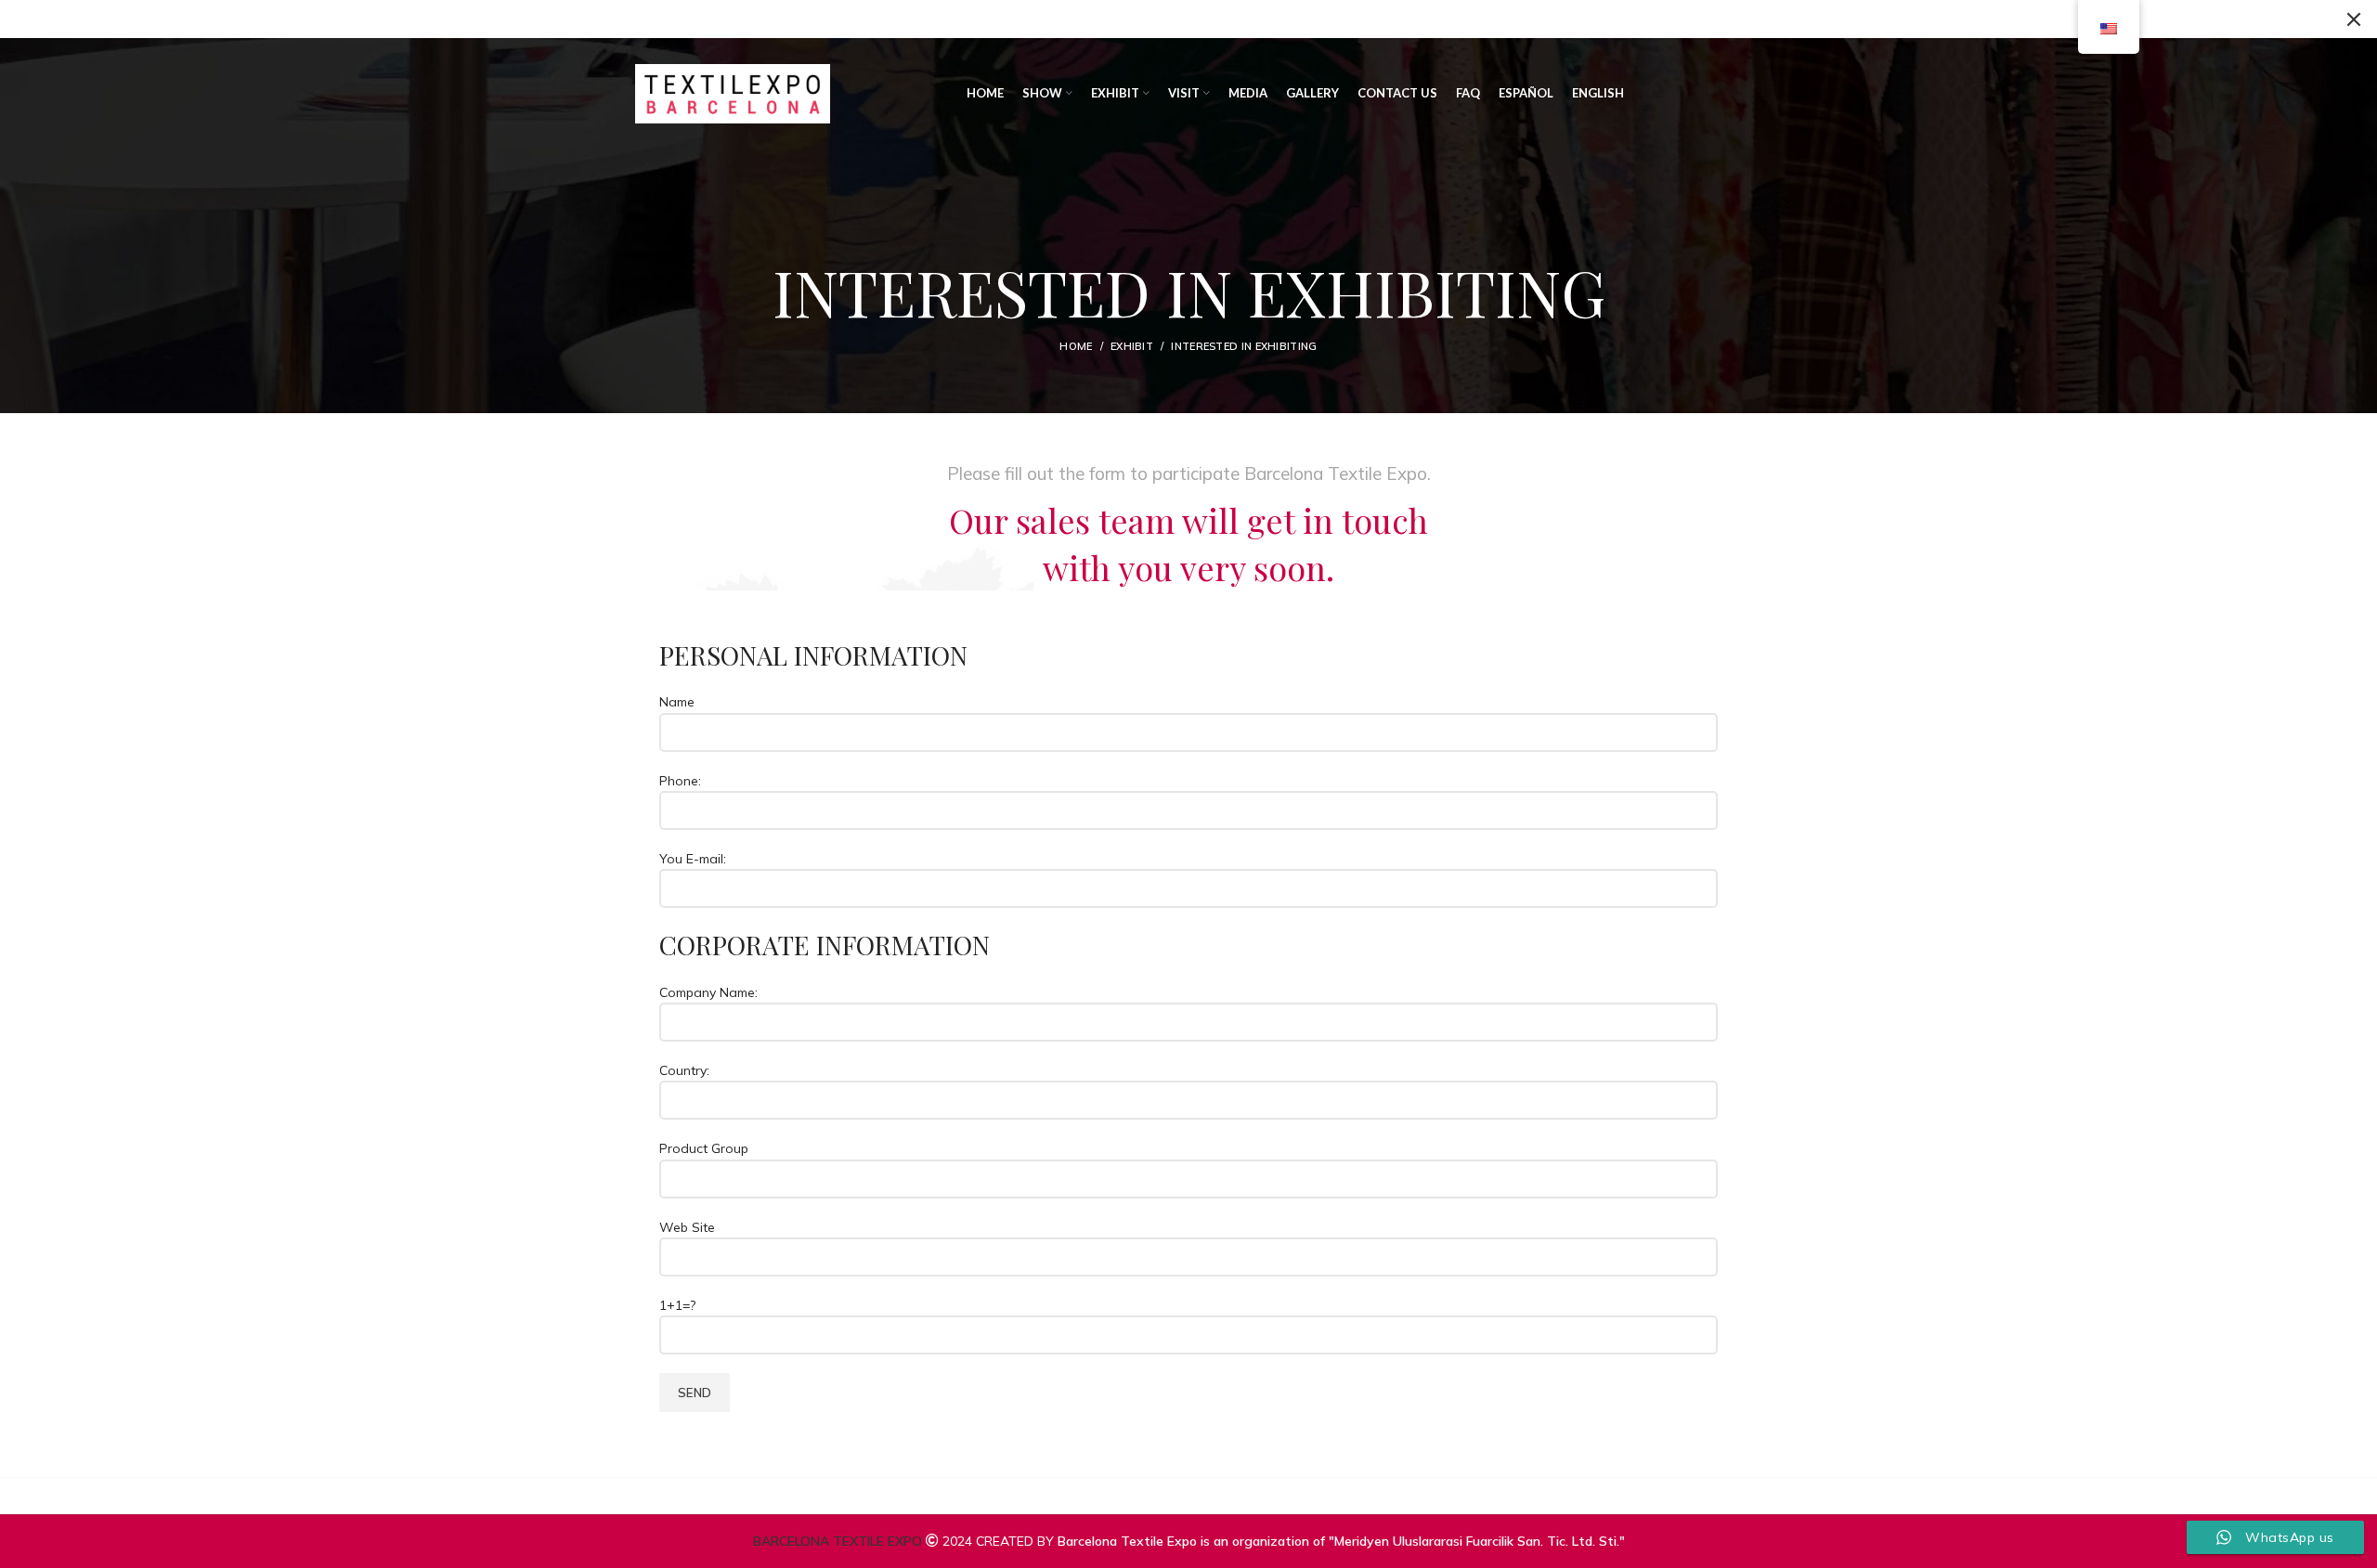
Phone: (680, 781)
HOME (1076, 346)
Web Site (687, 1227)
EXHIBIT (1132, 346)
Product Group (704, 1148)
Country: (684, 1070)
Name (677, 702)
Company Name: (708, 992)
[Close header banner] (2354, 19)
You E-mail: (693, 859)
